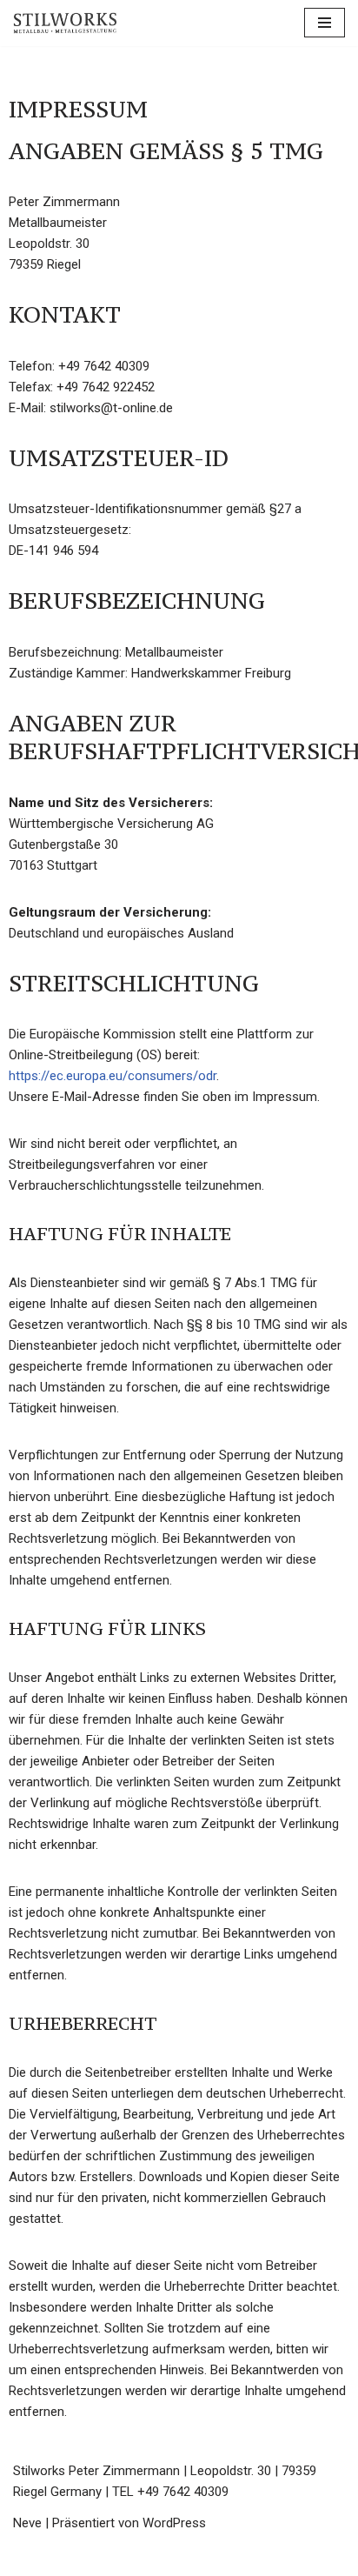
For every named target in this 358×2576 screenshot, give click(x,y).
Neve (27, 2523)
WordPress (174, 2523)
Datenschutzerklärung (272, 2559)
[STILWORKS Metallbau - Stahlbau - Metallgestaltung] (65, 23)
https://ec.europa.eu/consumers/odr (113, 1076)
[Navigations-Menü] (325, 23)
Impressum (145, 2559)
